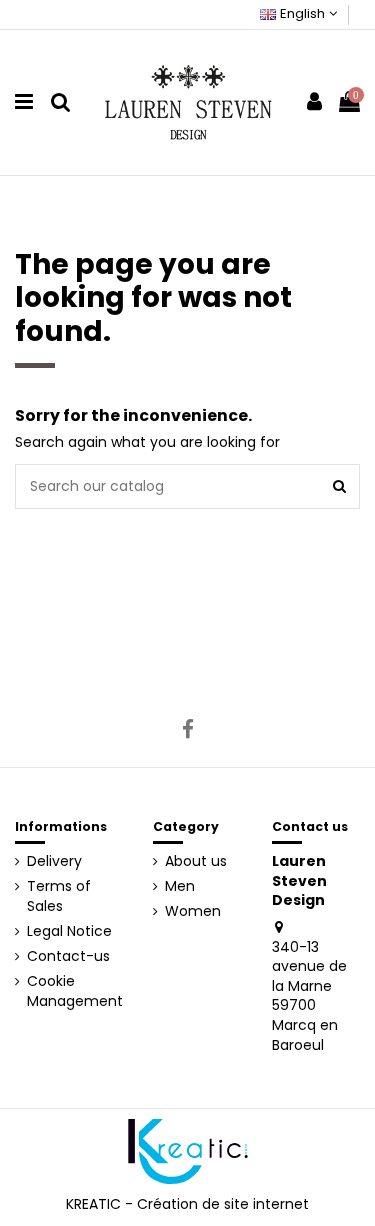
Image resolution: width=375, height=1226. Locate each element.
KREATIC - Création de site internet (187, 1204)
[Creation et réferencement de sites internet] (188, 1151)
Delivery (54, 861)
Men (180, 886)
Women (193, 911)
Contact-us (68, 956)
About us (196, 861)
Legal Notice (69, 931)
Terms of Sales (59, 896)
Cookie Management (75, 991)
